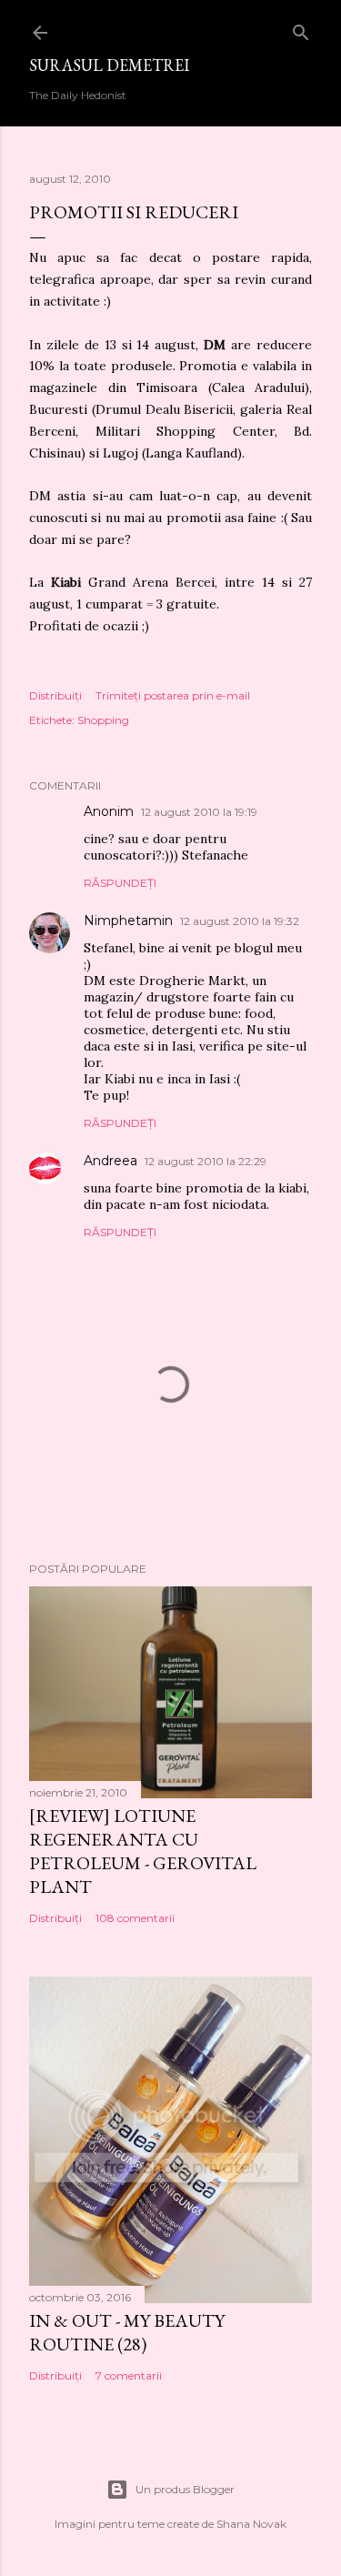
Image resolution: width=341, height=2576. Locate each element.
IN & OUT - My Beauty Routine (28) (127, 2332)
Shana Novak (251, 2524)
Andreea (110, 1161)
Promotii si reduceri (134, 212)
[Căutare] (301, 29)
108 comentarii (135, 1918)
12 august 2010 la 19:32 (240, 921)
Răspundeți (120, 883)
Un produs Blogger (185, 2489)
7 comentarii (129, 2375)
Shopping (103, 720)
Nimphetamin (128, 921)
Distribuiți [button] (55, 695)
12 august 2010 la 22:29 (206, 1161)
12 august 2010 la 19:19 (199, 812)
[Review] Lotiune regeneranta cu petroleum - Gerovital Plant (143, 1851)
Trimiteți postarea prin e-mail (173, 695)
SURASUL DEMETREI (109, 65)
